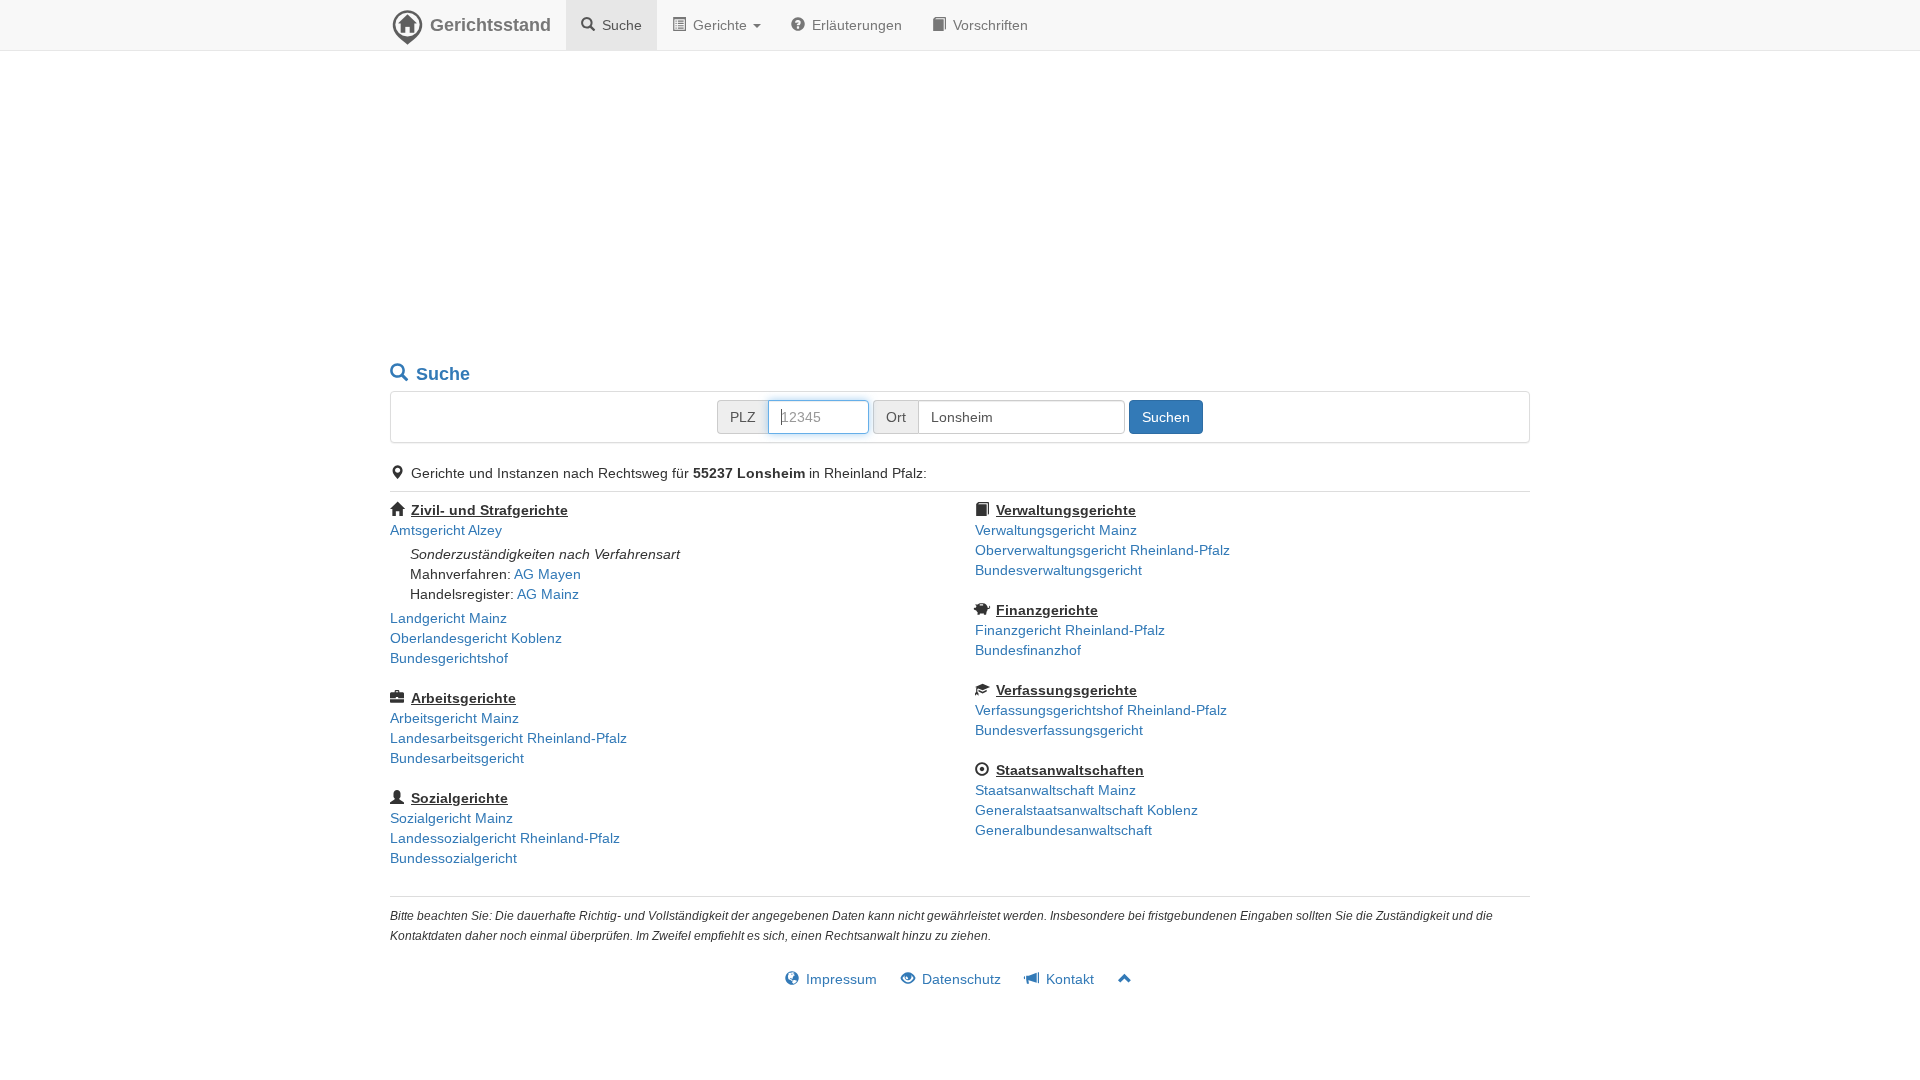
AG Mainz (548, 594)
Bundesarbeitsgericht (457, 758)
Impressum (839, 979)
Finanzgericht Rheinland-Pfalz (1070, 630)
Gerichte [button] (720, 25)
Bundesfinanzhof (1028, 650)
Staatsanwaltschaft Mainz (1055, 790)
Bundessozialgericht (453, 858)
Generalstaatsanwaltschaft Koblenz (1086, 810)
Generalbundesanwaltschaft (1063, 830)
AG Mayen (547, 574)
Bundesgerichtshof (449, 658)
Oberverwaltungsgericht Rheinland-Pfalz (1102, 550)
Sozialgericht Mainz (451, 818)
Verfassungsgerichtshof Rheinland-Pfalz (1101, 710)
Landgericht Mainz (448, 618)
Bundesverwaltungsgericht (1058, 570)
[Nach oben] (1116, 979)
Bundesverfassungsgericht (1059, 730)
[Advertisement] (960, 210)
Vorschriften (988, 25)
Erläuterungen (855, 25)
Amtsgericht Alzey (446, 530)
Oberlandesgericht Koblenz (476, 638)
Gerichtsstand (490, 25)
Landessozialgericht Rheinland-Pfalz (505, 838)
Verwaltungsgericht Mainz (1056, 530)
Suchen (1166, 417)
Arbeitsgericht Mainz (454, 718)
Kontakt (1068, 979)
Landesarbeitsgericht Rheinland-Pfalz (508, 738)
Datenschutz (959, 979)
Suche (620, 25)
